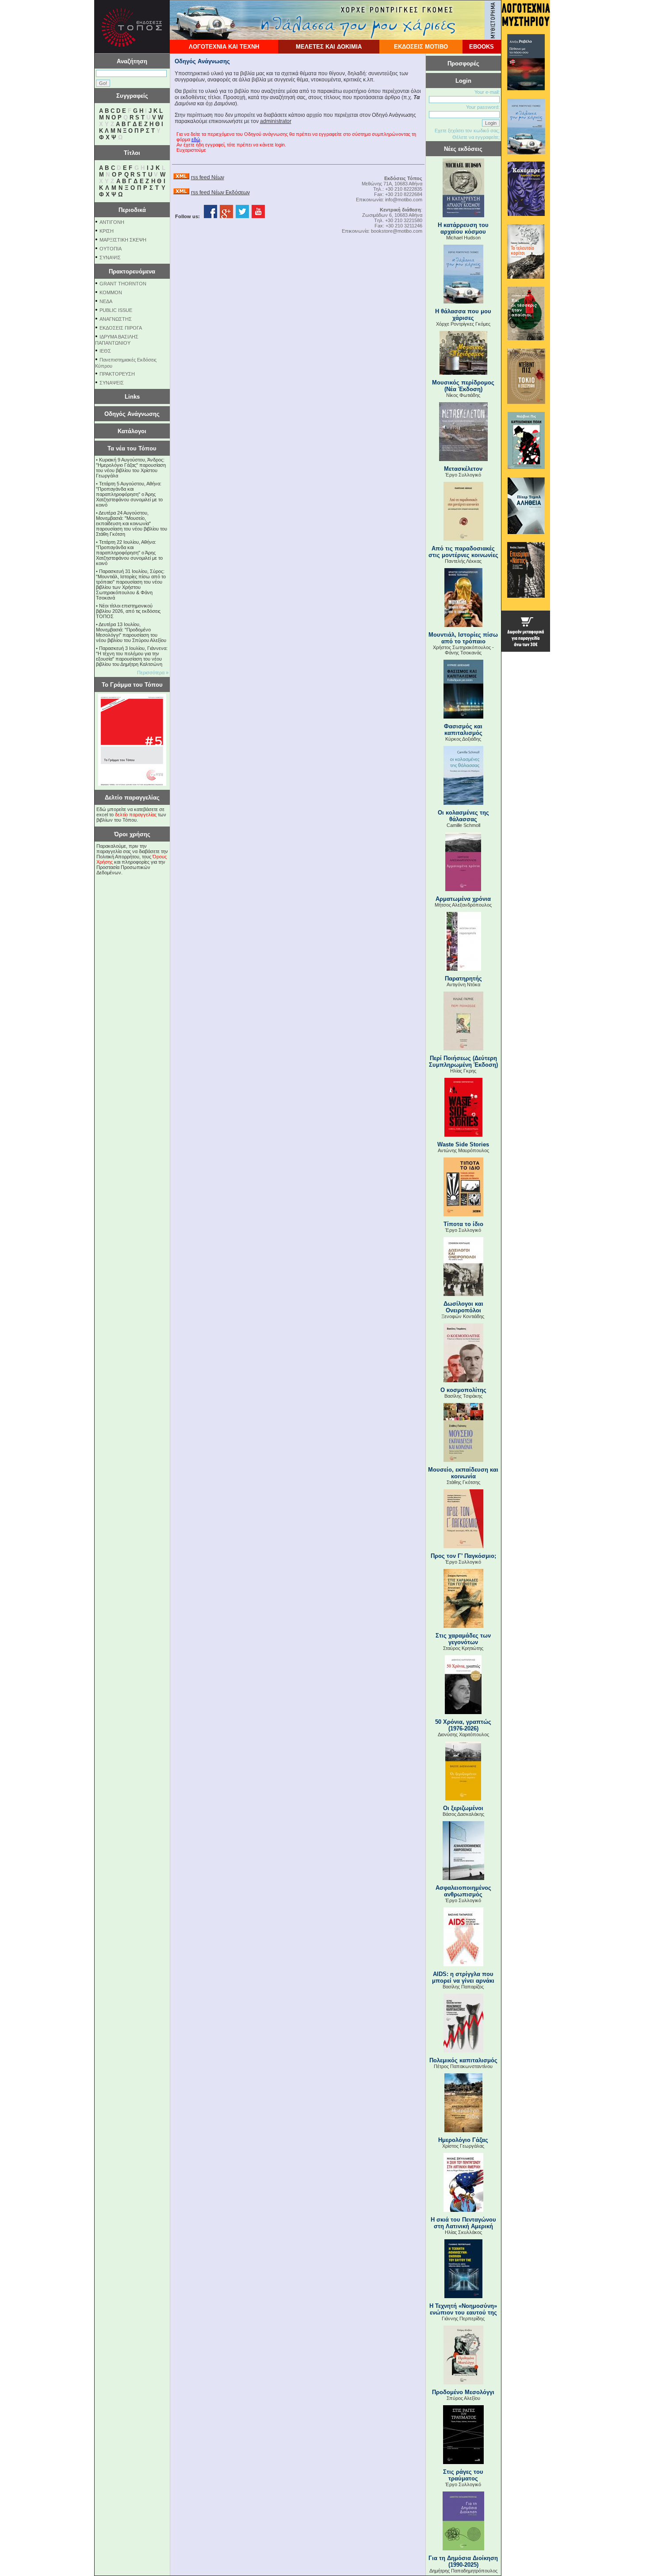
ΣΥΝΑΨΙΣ (110, 258)
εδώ (196, 139)
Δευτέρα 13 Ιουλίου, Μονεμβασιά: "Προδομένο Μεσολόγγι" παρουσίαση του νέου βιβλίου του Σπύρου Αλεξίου (131, 632)
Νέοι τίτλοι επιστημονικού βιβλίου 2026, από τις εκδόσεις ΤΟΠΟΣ (128, 611)
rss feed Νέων (208, 177)
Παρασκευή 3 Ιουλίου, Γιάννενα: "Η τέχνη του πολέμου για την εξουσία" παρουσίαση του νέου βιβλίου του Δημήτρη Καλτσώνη (132, 656)
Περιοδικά (132, 210)
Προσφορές (463, 63)
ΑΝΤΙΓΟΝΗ (112, 222)
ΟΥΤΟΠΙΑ (111, 249)
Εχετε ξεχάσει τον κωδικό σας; (467, 131)
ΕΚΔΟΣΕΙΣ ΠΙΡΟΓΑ (121, 328)
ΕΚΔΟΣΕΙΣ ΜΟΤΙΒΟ (421, 47)
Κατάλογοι (132, 431)
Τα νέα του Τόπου (132, 448)
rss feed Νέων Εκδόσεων (220, 192)
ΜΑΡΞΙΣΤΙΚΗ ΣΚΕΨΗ (123, 240)
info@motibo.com (404, 200)
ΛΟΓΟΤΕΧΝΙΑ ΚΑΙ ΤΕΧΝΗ (224, 47)
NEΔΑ (106, 301)
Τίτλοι (132, 153)
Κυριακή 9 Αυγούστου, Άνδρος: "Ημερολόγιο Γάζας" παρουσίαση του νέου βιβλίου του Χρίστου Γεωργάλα (131, 468)
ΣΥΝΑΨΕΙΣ (112, 383)
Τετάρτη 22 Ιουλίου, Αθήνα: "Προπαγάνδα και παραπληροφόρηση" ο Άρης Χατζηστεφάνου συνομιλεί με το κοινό (129, 553)
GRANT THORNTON (123, 284)
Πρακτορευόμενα (132, 271)
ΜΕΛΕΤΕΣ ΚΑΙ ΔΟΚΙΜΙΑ (329, 47)
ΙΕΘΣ (105, 351)
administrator (276, 121)
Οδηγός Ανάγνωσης (132, 414)
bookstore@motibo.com (397, 231)
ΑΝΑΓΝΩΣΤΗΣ (116, 319)
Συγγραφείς (132, 96)
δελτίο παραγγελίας (136, 815)
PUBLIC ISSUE (116, 310)
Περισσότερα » (153, 673)
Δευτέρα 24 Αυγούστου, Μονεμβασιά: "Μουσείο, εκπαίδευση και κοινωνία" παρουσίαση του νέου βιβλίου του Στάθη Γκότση (132, 523)
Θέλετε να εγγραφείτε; (476, 137)
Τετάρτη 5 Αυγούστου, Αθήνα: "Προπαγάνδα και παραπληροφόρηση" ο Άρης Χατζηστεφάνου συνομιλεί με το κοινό (129, 494)
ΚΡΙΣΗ (107, 231)
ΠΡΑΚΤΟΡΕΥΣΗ (117, 374)
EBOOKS (482, 47)
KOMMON (111, 292)
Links (132, 397)
